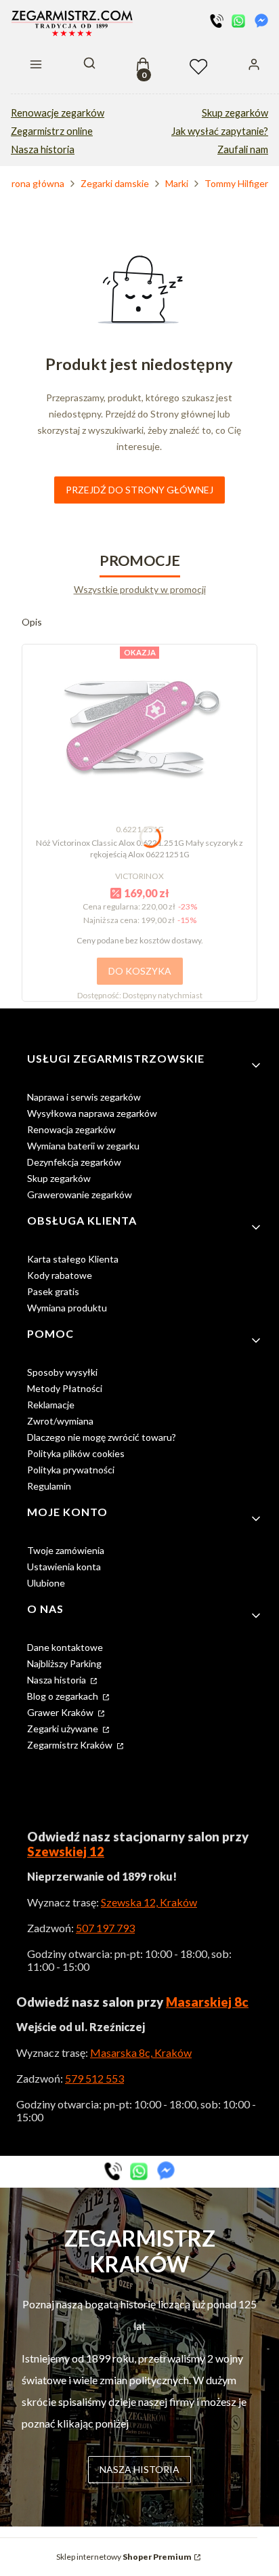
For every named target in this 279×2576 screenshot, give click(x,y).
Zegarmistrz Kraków (71, 1745)
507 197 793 (105, 1928)
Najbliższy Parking (64, 1663)
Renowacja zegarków (71, 1129)
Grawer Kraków (61, 1712)
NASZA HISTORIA (139, 2469)
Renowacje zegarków (58, 113)
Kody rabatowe (60, 1275)
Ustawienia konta (64, 1567)
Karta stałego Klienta (73, 1259)
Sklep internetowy (124, 2557)
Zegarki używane (64, 1729)
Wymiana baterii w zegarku (83, 1146)
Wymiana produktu (67, 1308)
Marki (177, 183)
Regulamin (49, 1486)
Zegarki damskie (115, 183)
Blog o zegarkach (64, 1696)
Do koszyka (140, 971)
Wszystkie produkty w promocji (140, 589)
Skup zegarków (235, 113)
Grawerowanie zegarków (80, 1194)
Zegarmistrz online (52, 131)
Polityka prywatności (71, 1470)
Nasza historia (43, 149)
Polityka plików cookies (76, 1453)
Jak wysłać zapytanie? (220, 131)
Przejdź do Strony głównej (139, 490)
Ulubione (46, 1583)
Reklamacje (51, 1405)
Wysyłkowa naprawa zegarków (92, 1113)
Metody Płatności (65, 1388)
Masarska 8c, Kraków (141, 2052)
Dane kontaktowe (65, 1647)
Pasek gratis (53, 1291)
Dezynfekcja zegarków (74, 1162)
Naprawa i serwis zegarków (84, 1097)
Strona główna (33, 183)
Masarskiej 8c (207, 2002)
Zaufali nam (243, 149)
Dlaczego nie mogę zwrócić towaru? (102, 1437)
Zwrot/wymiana (60, 1421)
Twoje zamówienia (66, 1550)
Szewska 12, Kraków (149, 1902)
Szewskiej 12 (66, 1852)
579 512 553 (94, 2078)
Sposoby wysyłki (62, 1372)
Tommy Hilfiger (236, 183)
